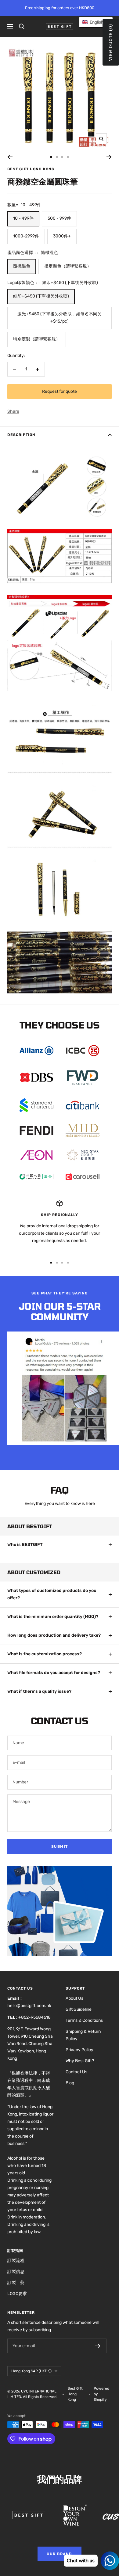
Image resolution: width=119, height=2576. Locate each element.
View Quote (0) (111, 42)
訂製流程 (16, 2261)
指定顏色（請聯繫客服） (68, 266)
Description (21, 435)
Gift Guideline (79, 2009)
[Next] (109, 157)
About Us (74, 1998)
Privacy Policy (79, 2050)
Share (13, 411)
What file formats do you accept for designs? (54, 1673)
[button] (96, 22)
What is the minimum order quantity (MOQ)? (53, 1617)
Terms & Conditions (84, 2020)
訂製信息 (16, 2272)
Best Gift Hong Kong (31, 169)
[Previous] (10, 157)
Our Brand (60, 2554)
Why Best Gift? (80, 2061)
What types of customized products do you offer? (52, 1594)
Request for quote (60, 391)
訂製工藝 (16, 2283)
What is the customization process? (45, 1654)
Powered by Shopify (101, 2394)
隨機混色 (22, 266)
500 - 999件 (59, 218)
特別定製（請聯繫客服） (37, 339)
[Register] (98, 2346)
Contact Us (76, 2072)
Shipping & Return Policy (83, 2035)
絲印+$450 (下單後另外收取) (41, 296)
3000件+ (62, 236)
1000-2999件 (26, 236)
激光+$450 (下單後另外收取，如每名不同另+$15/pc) (60, 318)
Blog (70, 2083)
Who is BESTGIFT (25, 1545)
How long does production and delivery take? (54, 1635)
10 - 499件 (23, 218)
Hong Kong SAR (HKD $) (31, 2371)
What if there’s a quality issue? (39, 1691)
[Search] (22, 26)
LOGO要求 (17, 2294)
